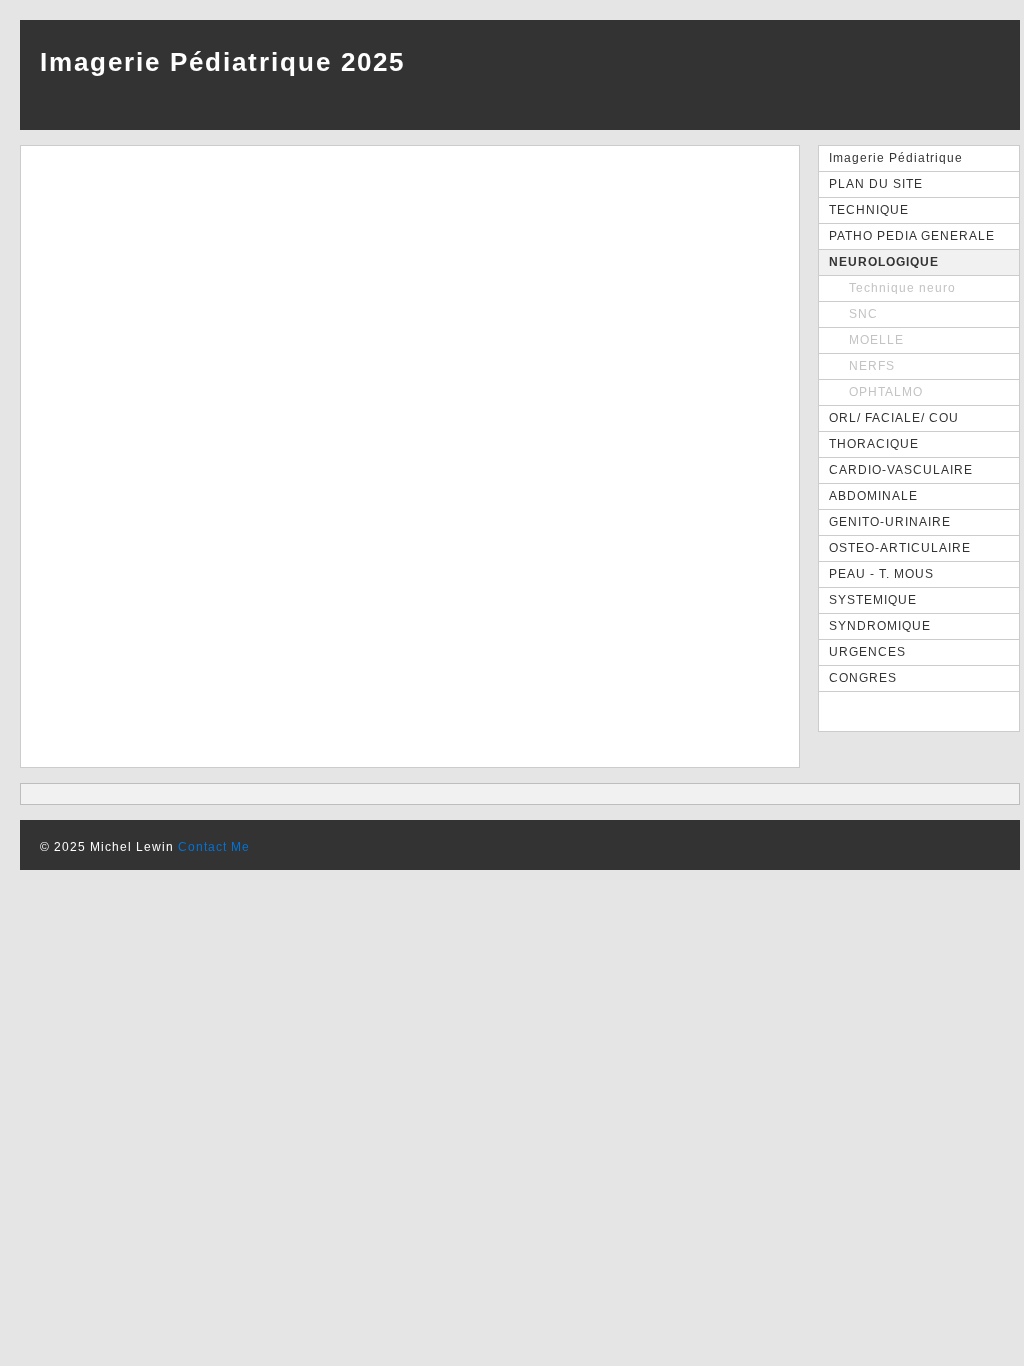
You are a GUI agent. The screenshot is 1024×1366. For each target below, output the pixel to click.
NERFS (872, 366)
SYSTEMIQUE (873, 600)
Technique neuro (902, 288)
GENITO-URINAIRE (890, 522)
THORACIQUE (874, 444)
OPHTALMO (886, 392)
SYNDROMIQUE (880, 626)
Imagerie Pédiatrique (896, 158)
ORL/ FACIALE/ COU (894, 418)
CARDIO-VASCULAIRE (901, 470)
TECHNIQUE (869, 210)
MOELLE (876, 340)
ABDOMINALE (873, 496)
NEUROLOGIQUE (884, 262)
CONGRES (863, 678)
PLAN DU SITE (876, 184)
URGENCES (867, 652)
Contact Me (214, 847)
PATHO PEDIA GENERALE (912, 236)
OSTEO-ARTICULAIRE (900, 548)
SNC (863, 314)
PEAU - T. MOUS (881, 574)
